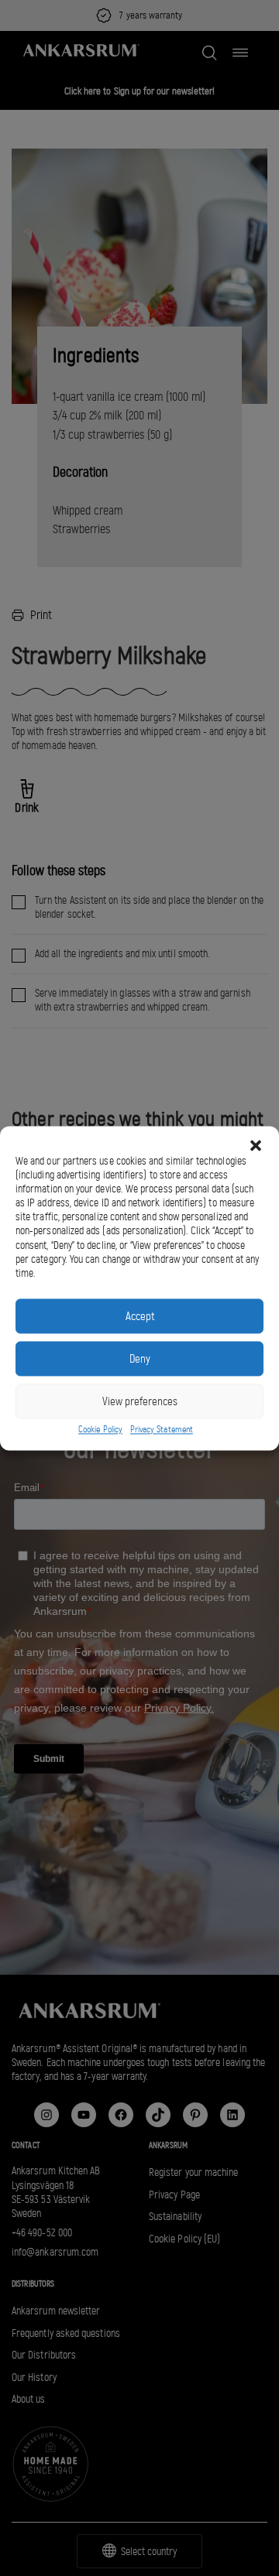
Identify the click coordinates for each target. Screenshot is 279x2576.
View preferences (140, 1401)
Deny (140, 1359)
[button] (256, 1145)
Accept (140, 1316)
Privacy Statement (162, 1430)
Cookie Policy (100, 1430)
